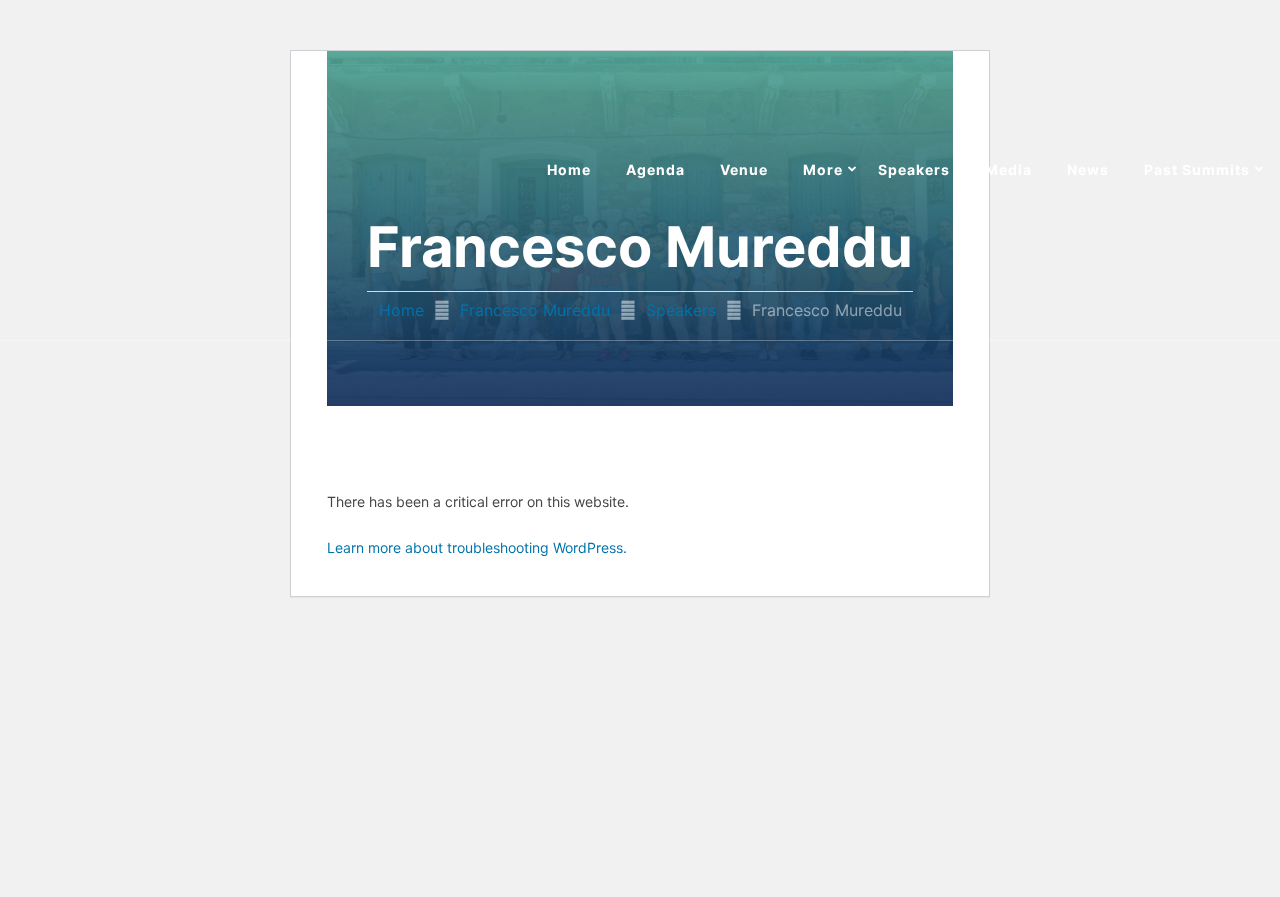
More (823, 169)
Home (569, 169)
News (1088, 169)
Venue (744, 169)
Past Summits (1197, 169)
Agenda (655, 169)
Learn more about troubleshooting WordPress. (477, 547)
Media (1008, 169)
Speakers (914, 169)
